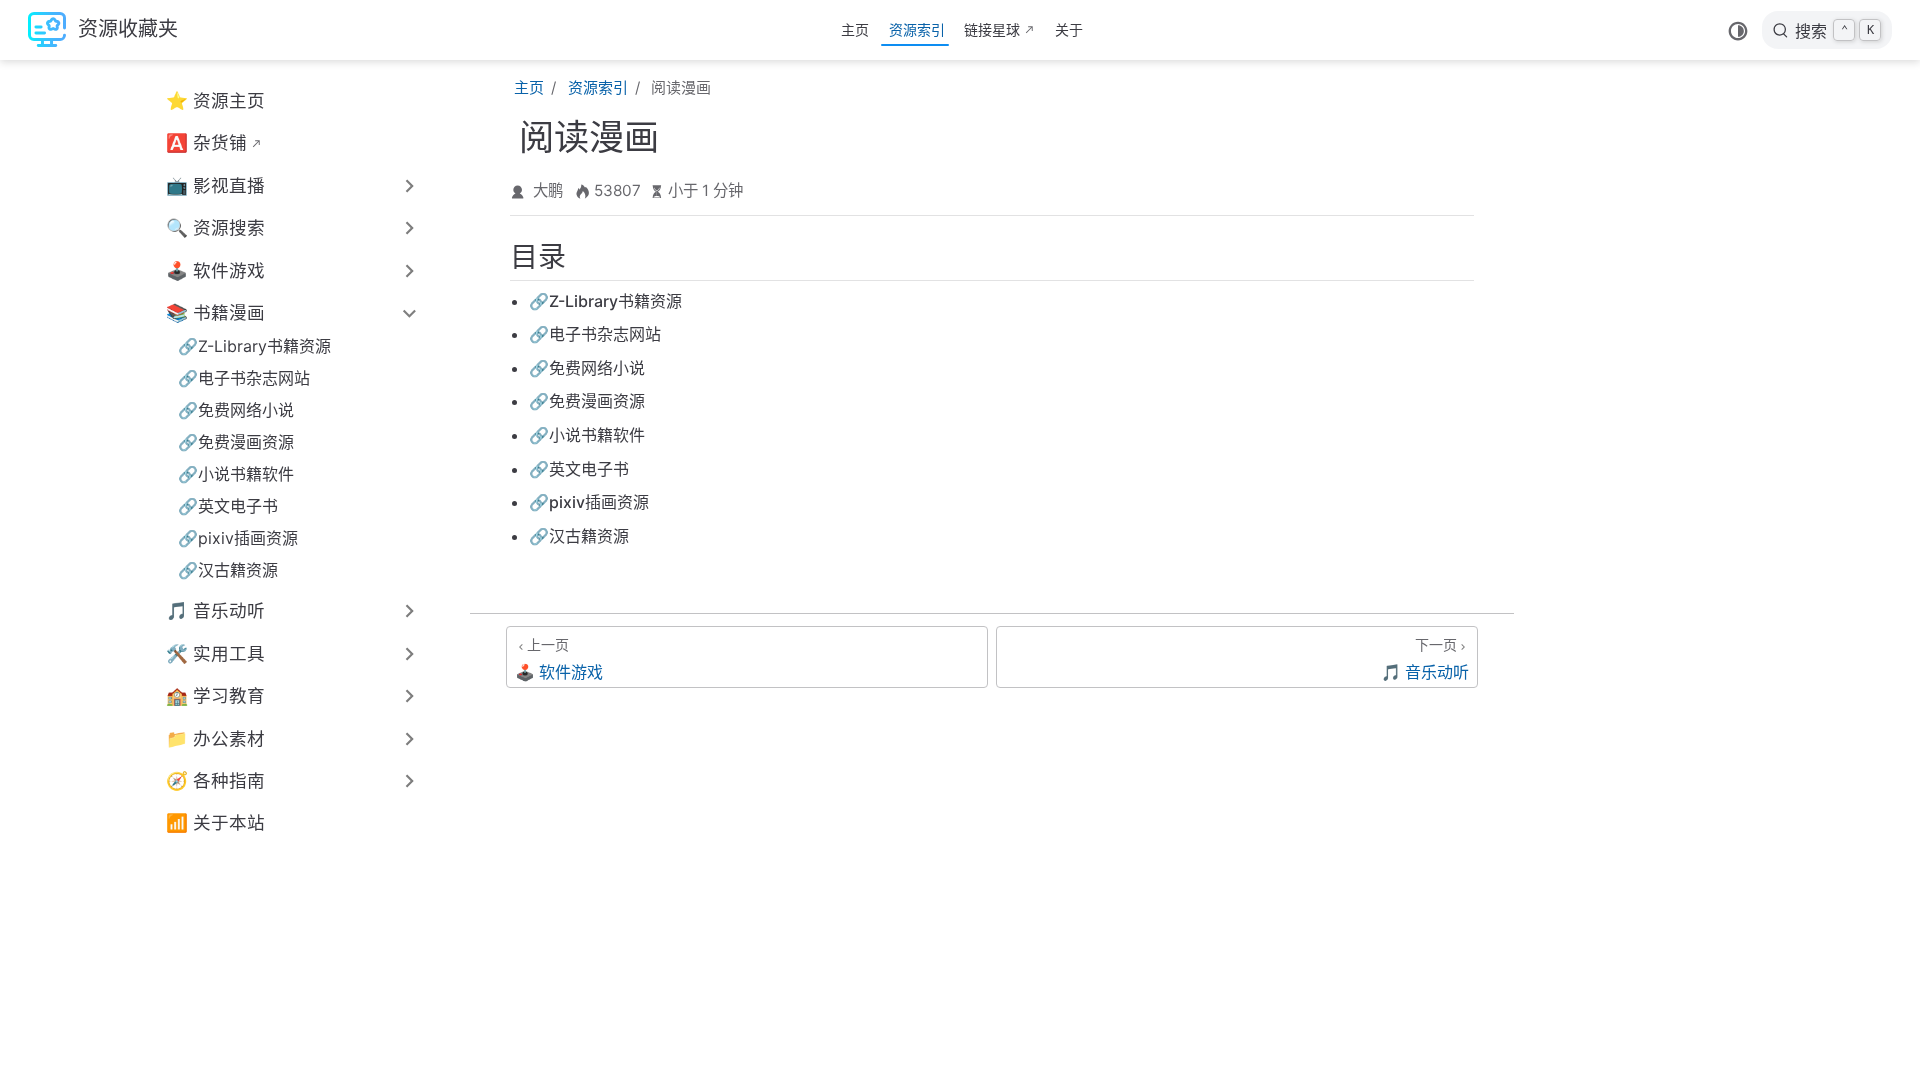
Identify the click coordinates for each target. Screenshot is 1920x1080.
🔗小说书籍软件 (236, 474)
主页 (855, 29)
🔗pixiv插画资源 (238, 538)
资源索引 (917, 29)
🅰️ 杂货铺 (206, 142)
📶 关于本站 (215, 822)
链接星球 (992, 29)
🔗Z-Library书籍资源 (254, 346)
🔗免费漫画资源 (236, 442)
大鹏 (548, 190)
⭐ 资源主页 (215, 100)
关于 (1069, 29)
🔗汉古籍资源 (228, 570)
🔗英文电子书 (228, 506)
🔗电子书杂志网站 (244, 378)
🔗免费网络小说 (236, 410)
